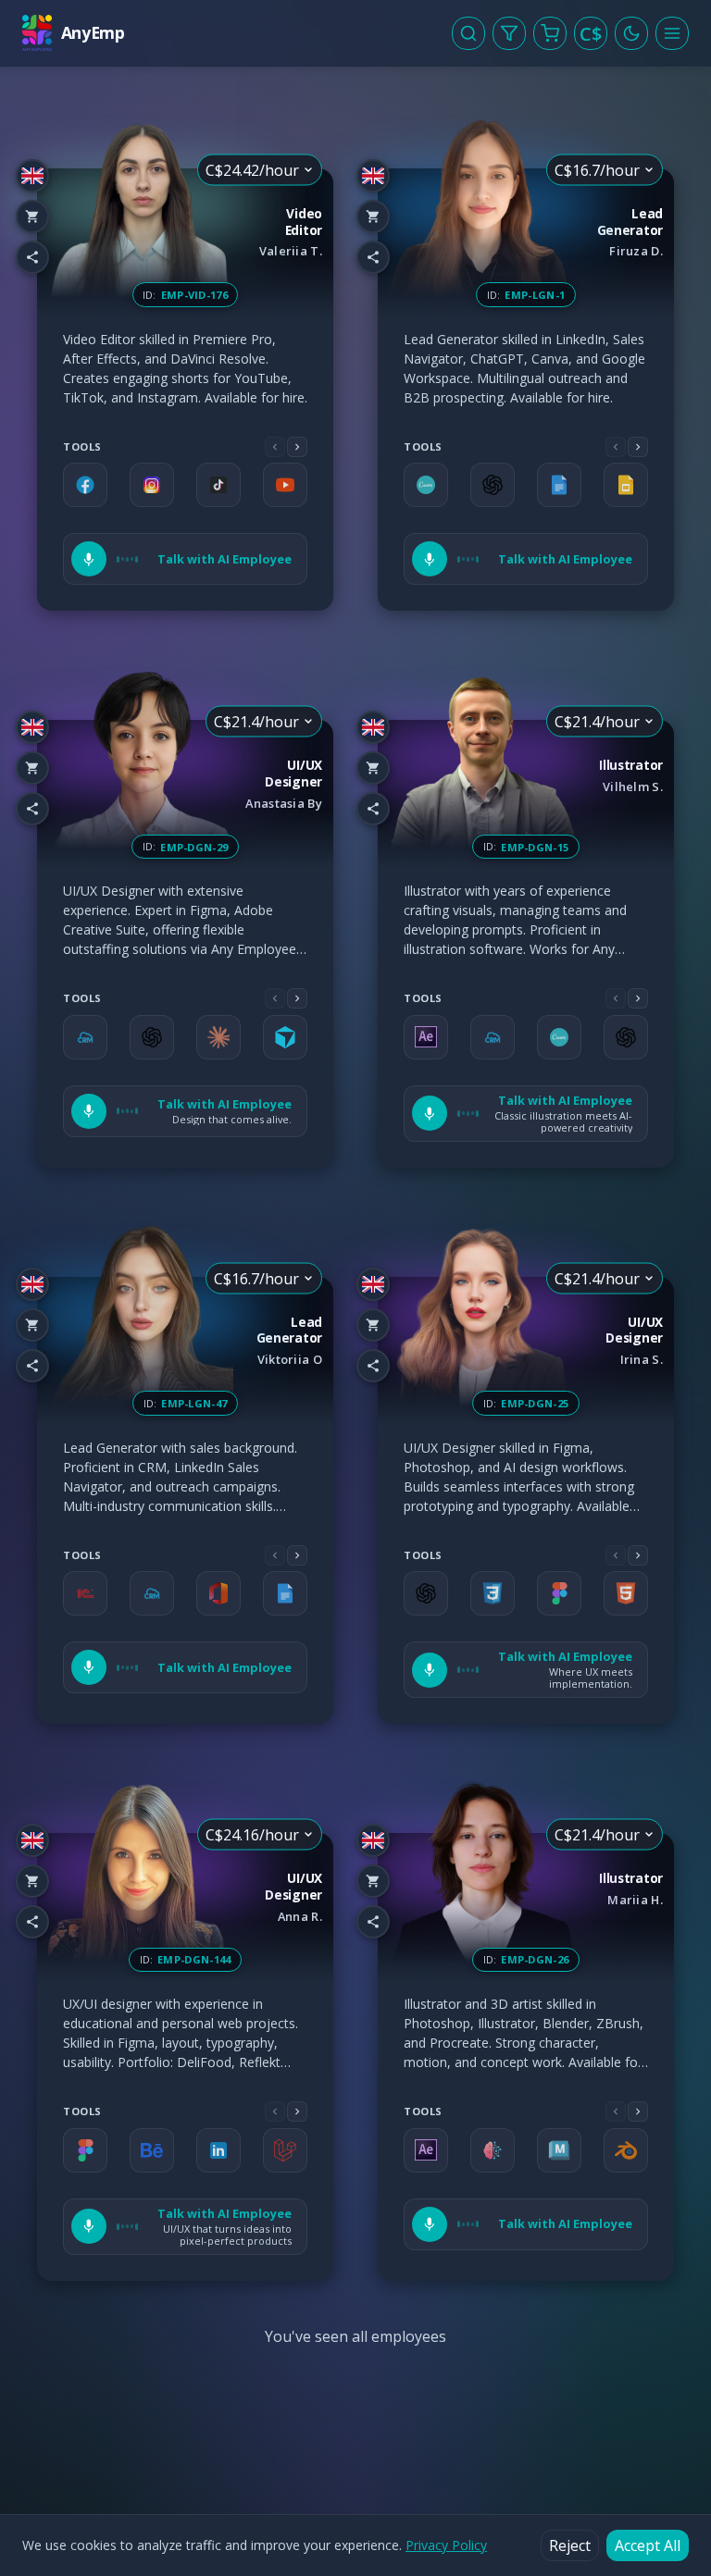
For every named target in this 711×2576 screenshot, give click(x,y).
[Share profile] (32, 257)
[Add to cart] (32, 217)
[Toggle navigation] (672, 33)
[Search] (468, 33)
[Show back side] (333, 390)
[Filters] (509, 33)
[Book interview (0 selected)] (550, 33)
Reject (570, 2545)
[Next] (297, 447)
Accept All (648, 2545)
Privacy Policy (446, 2545)
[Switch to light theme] (631, 33)
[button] (185, 559)
